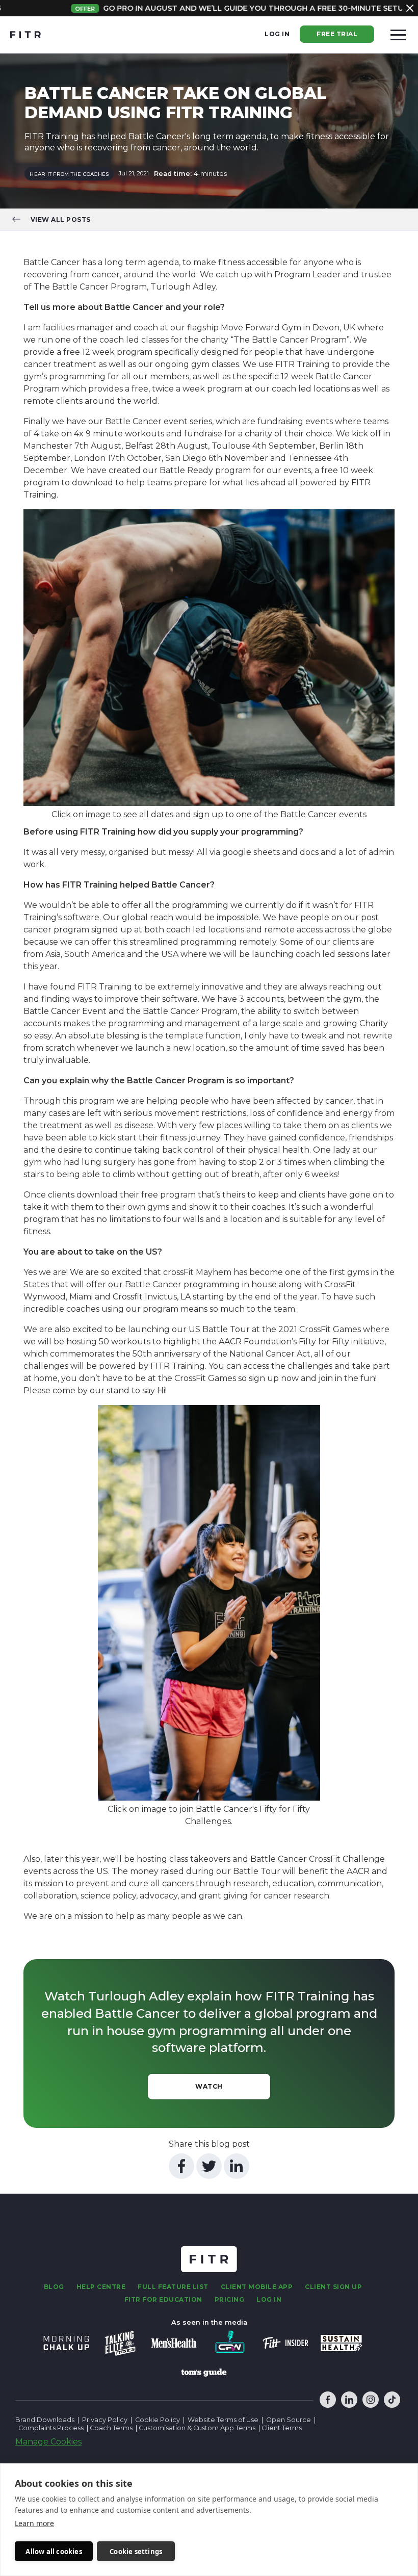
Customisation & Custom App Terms (198, 2428)
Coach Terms (111, 2428)
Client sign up (333, 2287)
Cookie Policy (158, 2420)
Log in (277, 34)
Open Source (289, 2420)
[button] (398, 35)
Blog (54, 2287)
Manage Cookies (48, 2442)
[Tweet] (209, 2166)
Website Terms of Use (223, 2420)
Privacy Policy (105, 2420)
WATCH (209, 2086)
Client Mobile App (257, 2287)
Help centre (101, 2287)
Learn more (34, 2523)
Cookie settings (136, 2552)
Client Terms (282, 2428)
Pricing (230, 2299)
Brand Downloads (45, 2420)
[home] (25, 35)
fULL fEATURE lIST (173, 2287)
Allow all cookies (54, 2552)
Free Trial (337, 34)
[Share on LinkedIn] (237, 2166)
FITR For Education (163, 2299)
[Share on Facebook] (181, 2166)
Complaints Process (51, 2428)
